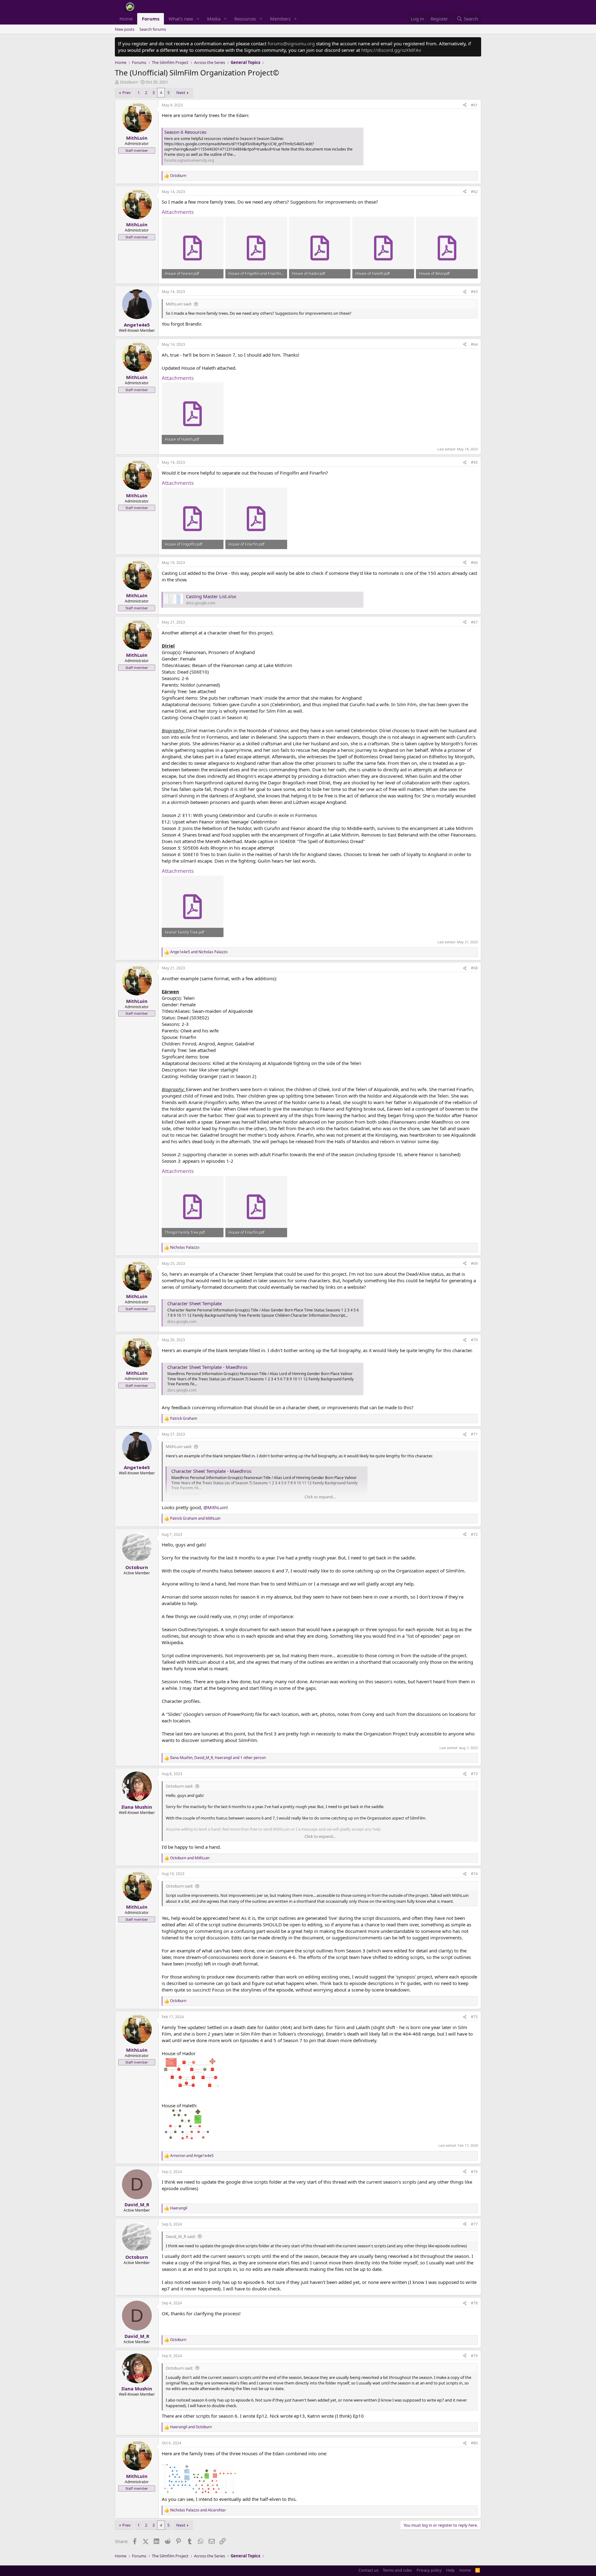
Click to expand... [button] (320, 1497)
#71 (474, 1434)
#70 (474, 1340)
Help (450, 2570)
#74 (474, 1874)
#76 (474, 2172)
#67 (474, 622)
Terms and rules (397, 2570)
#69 (474, 1263)
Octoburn (129, 82)
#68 (474, 968)
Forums (151, 19)
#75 (474, 2017)
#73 (474, 1774)
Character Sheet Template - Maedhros (207, 1367)
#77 (474, 2224)
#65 (474, 462)
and (199, 952)
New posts (125, 29)
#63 (474, 292)
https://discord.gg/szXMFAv (391, 50)
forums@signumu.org (291, 43)
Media (214, 19)
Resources (245, 19)
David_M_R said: (181, 2236)
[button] (198, 19)
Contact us (368, 2570)
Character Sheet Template (194, 1303)
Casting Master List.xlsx (211, 596)
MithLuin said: (179, 304)
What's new (181, 19)
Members (280, 19)
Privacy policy (429, 2570)
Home (126, 19)
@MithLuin (215, 1507)
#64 (474, 344)
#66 (474, 563)
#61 (474, 105)
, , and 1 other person (218, 1758)
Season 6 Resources (185, 132)
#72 (474, 1534)
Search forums (153, 29)
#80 (474, 2443)
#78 (474, 2303)
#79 (474, 2356)
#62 (474, 192)
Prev (126, 92)
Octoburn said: (179, 1786)
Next (181, 92)
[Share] (465, 105)
